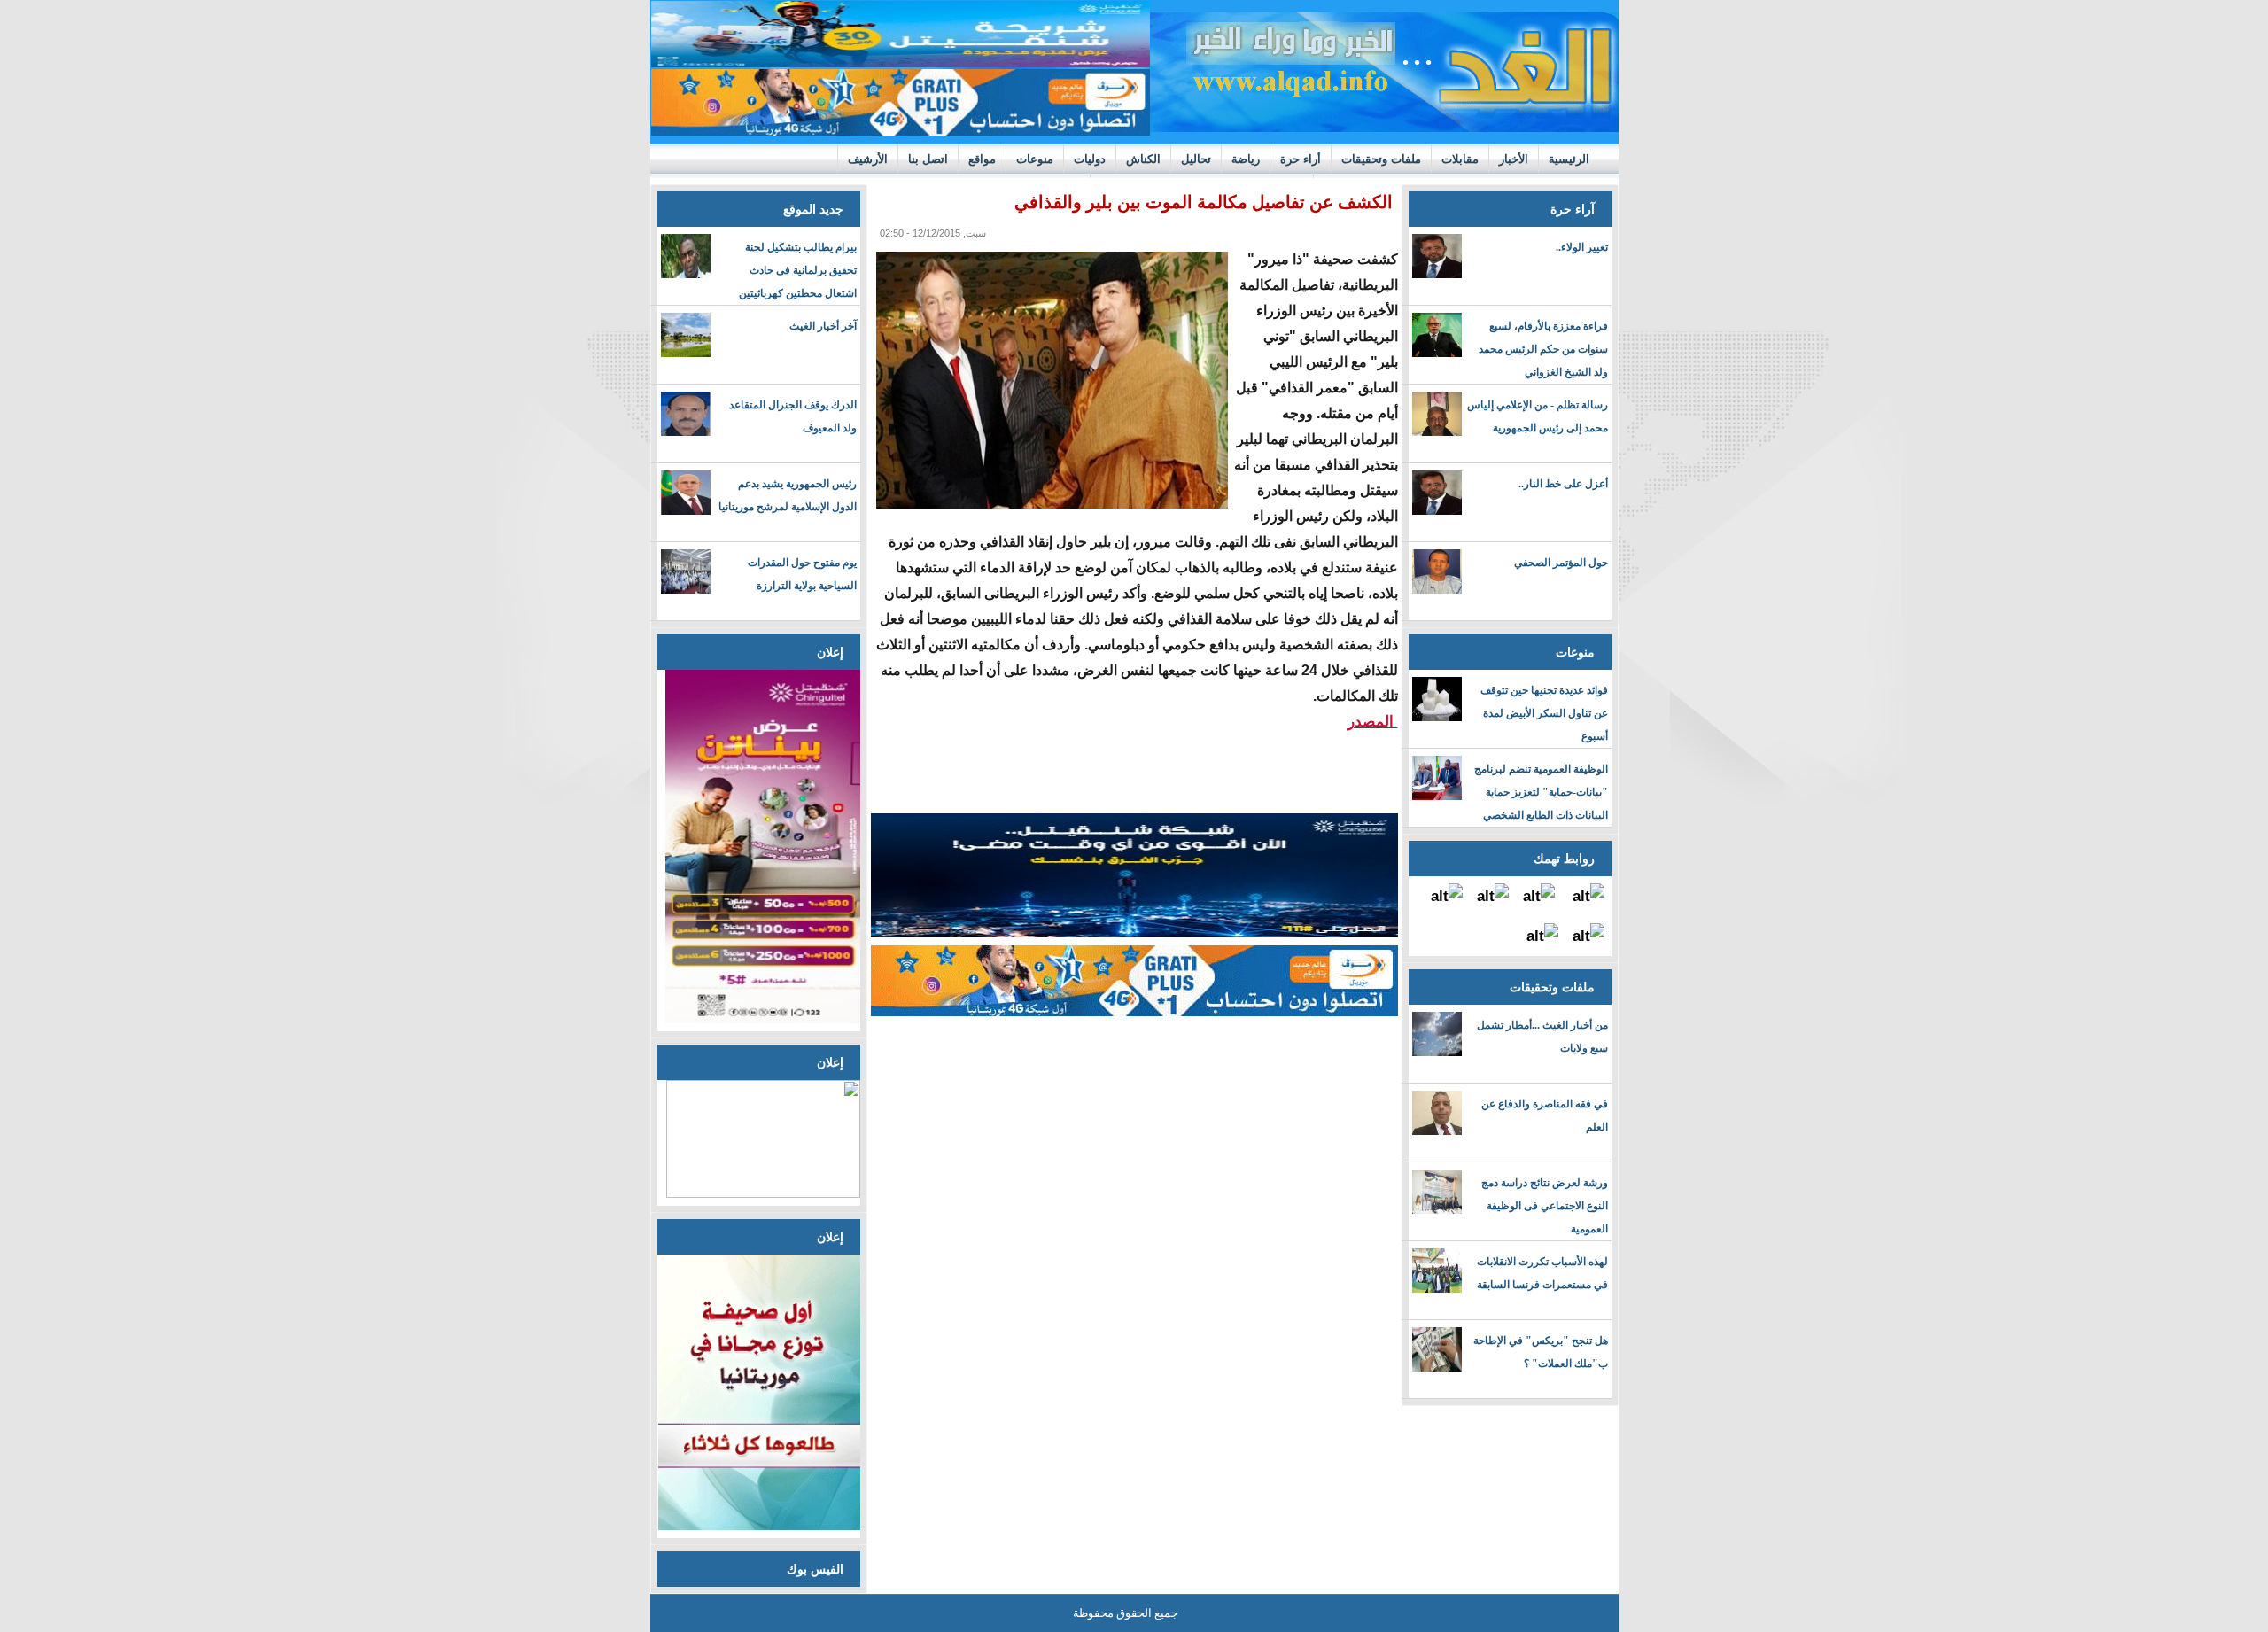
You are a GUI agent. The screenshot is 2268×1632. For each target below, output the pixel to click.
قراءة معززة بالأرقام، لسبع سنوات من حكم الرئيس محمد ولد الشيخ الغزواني (1543, 349)
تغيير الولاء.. (1582, 247)
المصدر (1373, 722)
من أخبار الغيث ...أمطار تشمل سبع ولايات (1542, 1037)
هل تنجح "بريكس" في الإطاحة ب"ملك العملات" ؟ (1541, 1352)
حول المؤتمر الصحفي (1561, 563)
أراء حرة (1301, 159)
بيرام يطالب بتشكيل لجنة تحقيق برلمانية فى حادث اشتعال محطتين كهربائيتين (798, 270)
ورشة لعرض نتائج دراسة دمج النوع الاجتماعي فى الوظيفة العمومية (1545, 1206)
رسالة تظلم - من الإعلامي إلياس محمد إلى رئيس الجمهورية (1538, 416)
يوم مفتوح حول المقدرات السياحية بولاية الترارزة (802, 574)
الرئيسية (1569, 159)
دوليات (1090, 159)
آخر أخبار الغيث (823, 326)
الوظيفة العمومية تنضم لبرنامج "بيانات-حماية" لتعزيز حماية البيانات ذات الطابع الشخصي (1541, 792)
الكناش (1143, 159)
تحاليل (1196, 159)
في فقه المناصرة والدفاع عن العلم (1545, 1115)
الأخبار (1514, 159)
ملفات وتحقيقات (1381, 159)
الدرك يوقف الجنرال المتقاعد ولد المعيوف (793, 416)
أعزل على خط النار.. (1563, 484)
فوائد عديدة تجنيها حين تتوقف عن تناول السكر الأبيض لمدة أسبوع (1544, 713)
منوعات (1035, 159)
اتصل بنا (928, 159)
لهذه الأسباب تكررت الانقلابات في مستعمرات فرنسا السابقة (1542, 1273)
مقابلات (1460, 159)
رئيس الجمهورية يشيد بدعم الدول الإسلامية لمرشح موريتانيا (788, 495)
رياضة (1246, 159)
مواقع (982, 159)
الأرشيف (868, 159)
